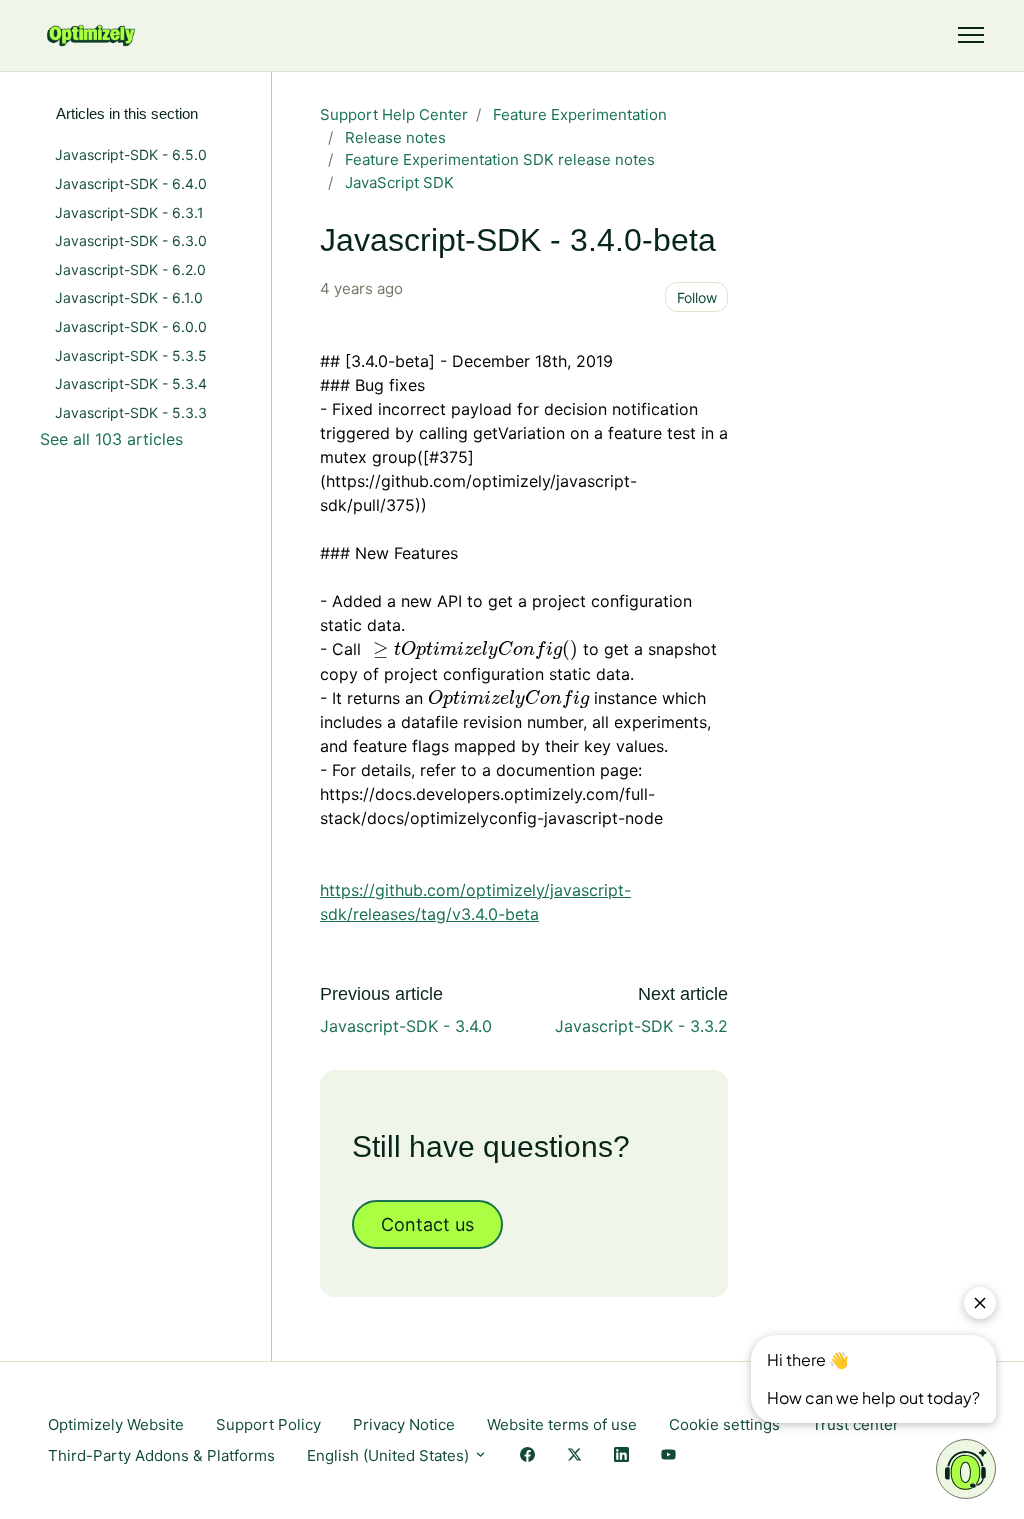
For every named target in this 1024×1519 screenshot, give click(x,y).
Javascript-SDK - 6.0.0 (131, 326)
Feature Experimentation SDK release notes (500, 159)
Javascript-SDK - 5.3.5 (131, 355)
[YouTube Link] (668, 1456)
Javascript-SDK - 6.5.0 (131, 154)
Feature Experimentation (580, 114)
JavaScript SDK (399, 182)
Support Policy (268, 1424)
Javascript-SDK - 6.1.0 (129, 297)
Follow (697, 297)
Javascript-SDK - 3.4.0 (406, 1026)
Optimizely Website (116, 1424)
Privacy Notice (404, 1424)
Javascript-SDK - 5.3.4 (131, 383)
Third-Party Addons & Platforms (161, 1455)
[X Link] (574, 1456)
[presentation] (472, 649)
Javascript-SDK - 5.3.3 (131, 412)
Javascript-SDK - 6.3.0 (131, 240)
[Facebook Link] (527, 1456)
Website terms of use (562, 1424)
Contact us (427, 1224)
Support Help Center (394, 114)
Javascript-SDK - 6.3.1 (129, 212)
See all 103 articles (111, 439)
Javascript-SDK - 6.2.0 (130, 269)
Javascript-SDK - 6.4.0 (131, 183)
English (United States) (390, 1455)
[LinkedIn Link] (621, 1456)
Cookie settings (724, 1424)
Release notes (395, 137)
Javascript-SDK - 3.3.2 (641, 1026)
